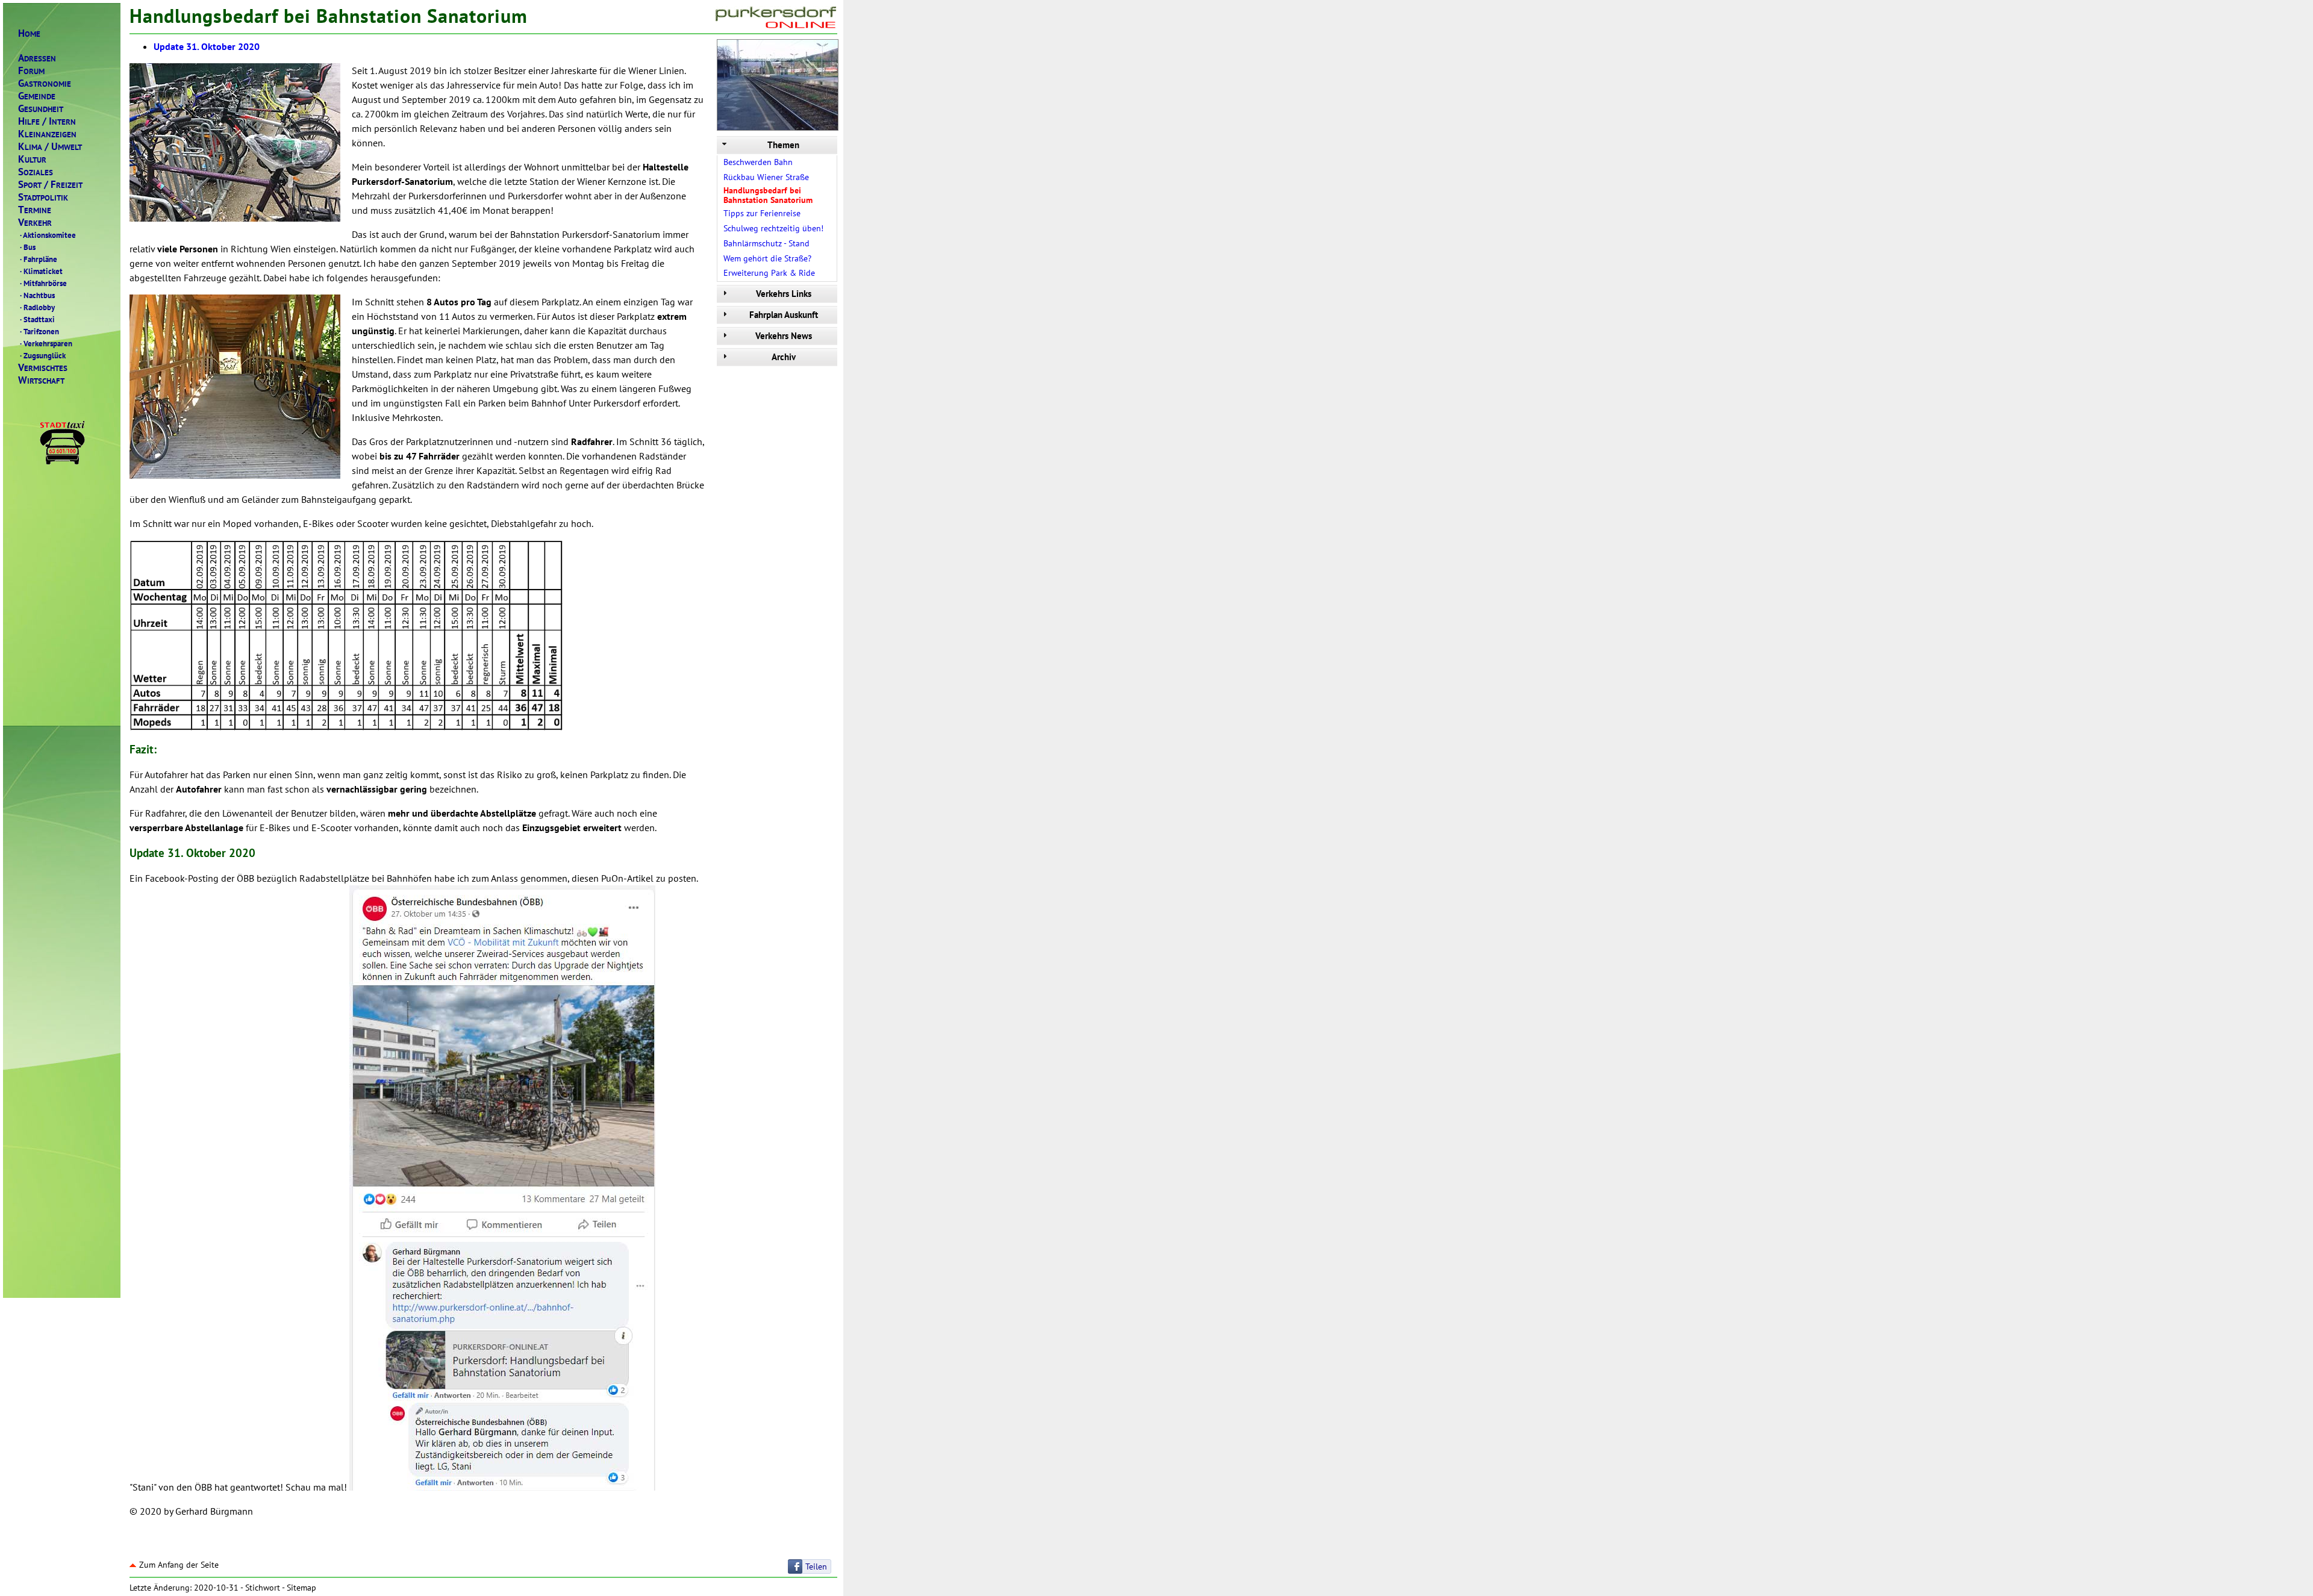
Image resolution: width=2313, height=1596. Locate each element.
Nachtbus (37, 295)
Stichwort (263, 1588)
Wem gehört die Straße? (767, 258)
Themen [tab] (783, 145)
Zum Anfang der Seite (179, 1565)
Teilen (816, 1566)
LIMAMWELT (50, 147)
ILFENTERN (47, 121)
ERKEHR (35, 223)
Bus (28, 247)
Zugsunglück (43, 355)
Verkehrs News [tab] (784, 336)
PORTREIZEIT (50, 185)
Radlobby (37, 307)
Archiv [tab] (784, 357)
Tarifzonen (39, 331)
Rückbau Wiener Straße (766, 177)
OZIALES (36, 172)
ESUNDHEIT (41, 109)
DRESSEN (37, 58)
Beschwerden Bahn (758, 162)
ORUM (31, 71)
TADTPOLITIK (43, 197)
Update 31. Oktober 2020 (207, 46)
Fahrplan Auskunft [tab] (784, 315)
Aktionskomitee (48, 235)
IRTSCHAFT (41, 380)
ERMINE (35, 210)
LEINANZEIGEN (47, 134)
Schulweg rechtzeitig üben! (773, 228)
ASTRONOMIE (45, 83)
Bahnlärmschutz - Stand (766, 243)
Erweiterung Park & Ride (769, 273)
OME (29, 33)
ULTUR (32, 159)
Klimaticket (41, 271)
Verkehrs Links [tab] (784, 294)
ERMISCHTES (43, 368)
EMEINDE (37, 96)
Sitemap (301, 1588)
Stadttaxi (37, 319)
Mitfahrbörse (43, 283)
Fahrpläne (39, 259)
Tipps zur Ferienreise (762, 213)
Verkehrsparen (46, 343)
